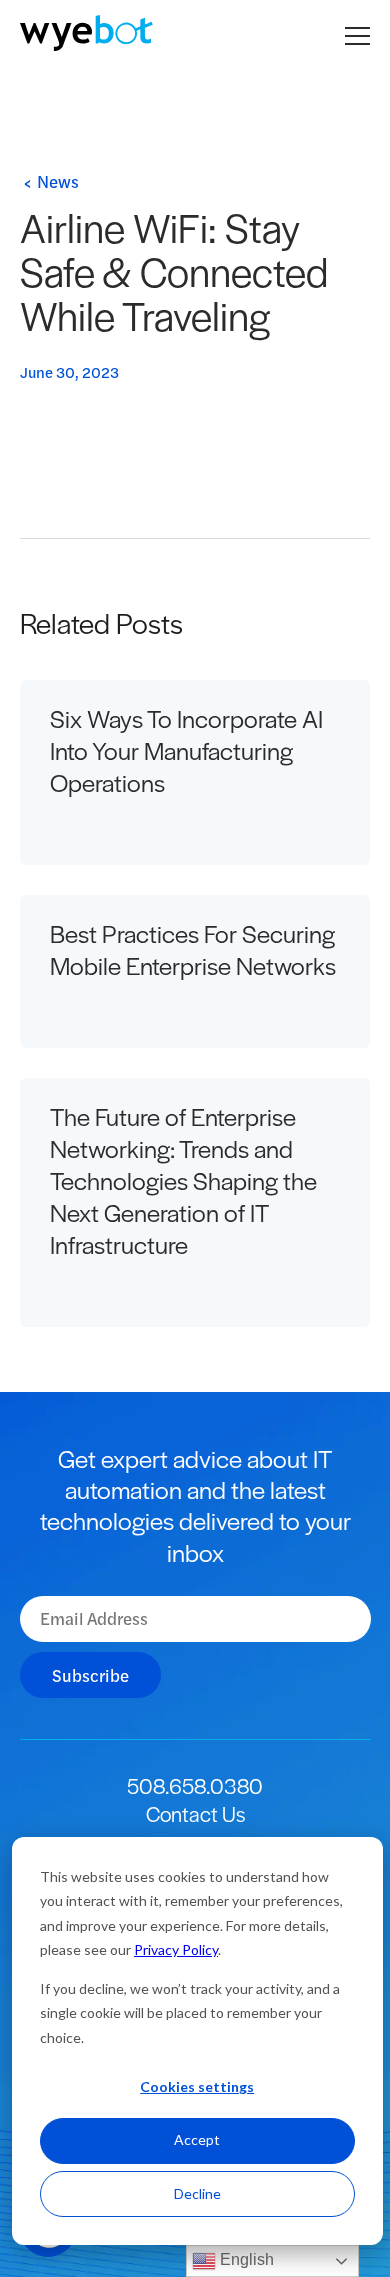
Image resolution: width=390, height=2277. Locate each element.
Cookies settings (197, 2086)
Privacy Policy (176, 1949)
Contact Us (195, 1813)
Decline (197, 2193)
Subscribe (90, 1675)
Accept (197, 2139)
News (58, 181)
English (245, 2259)
